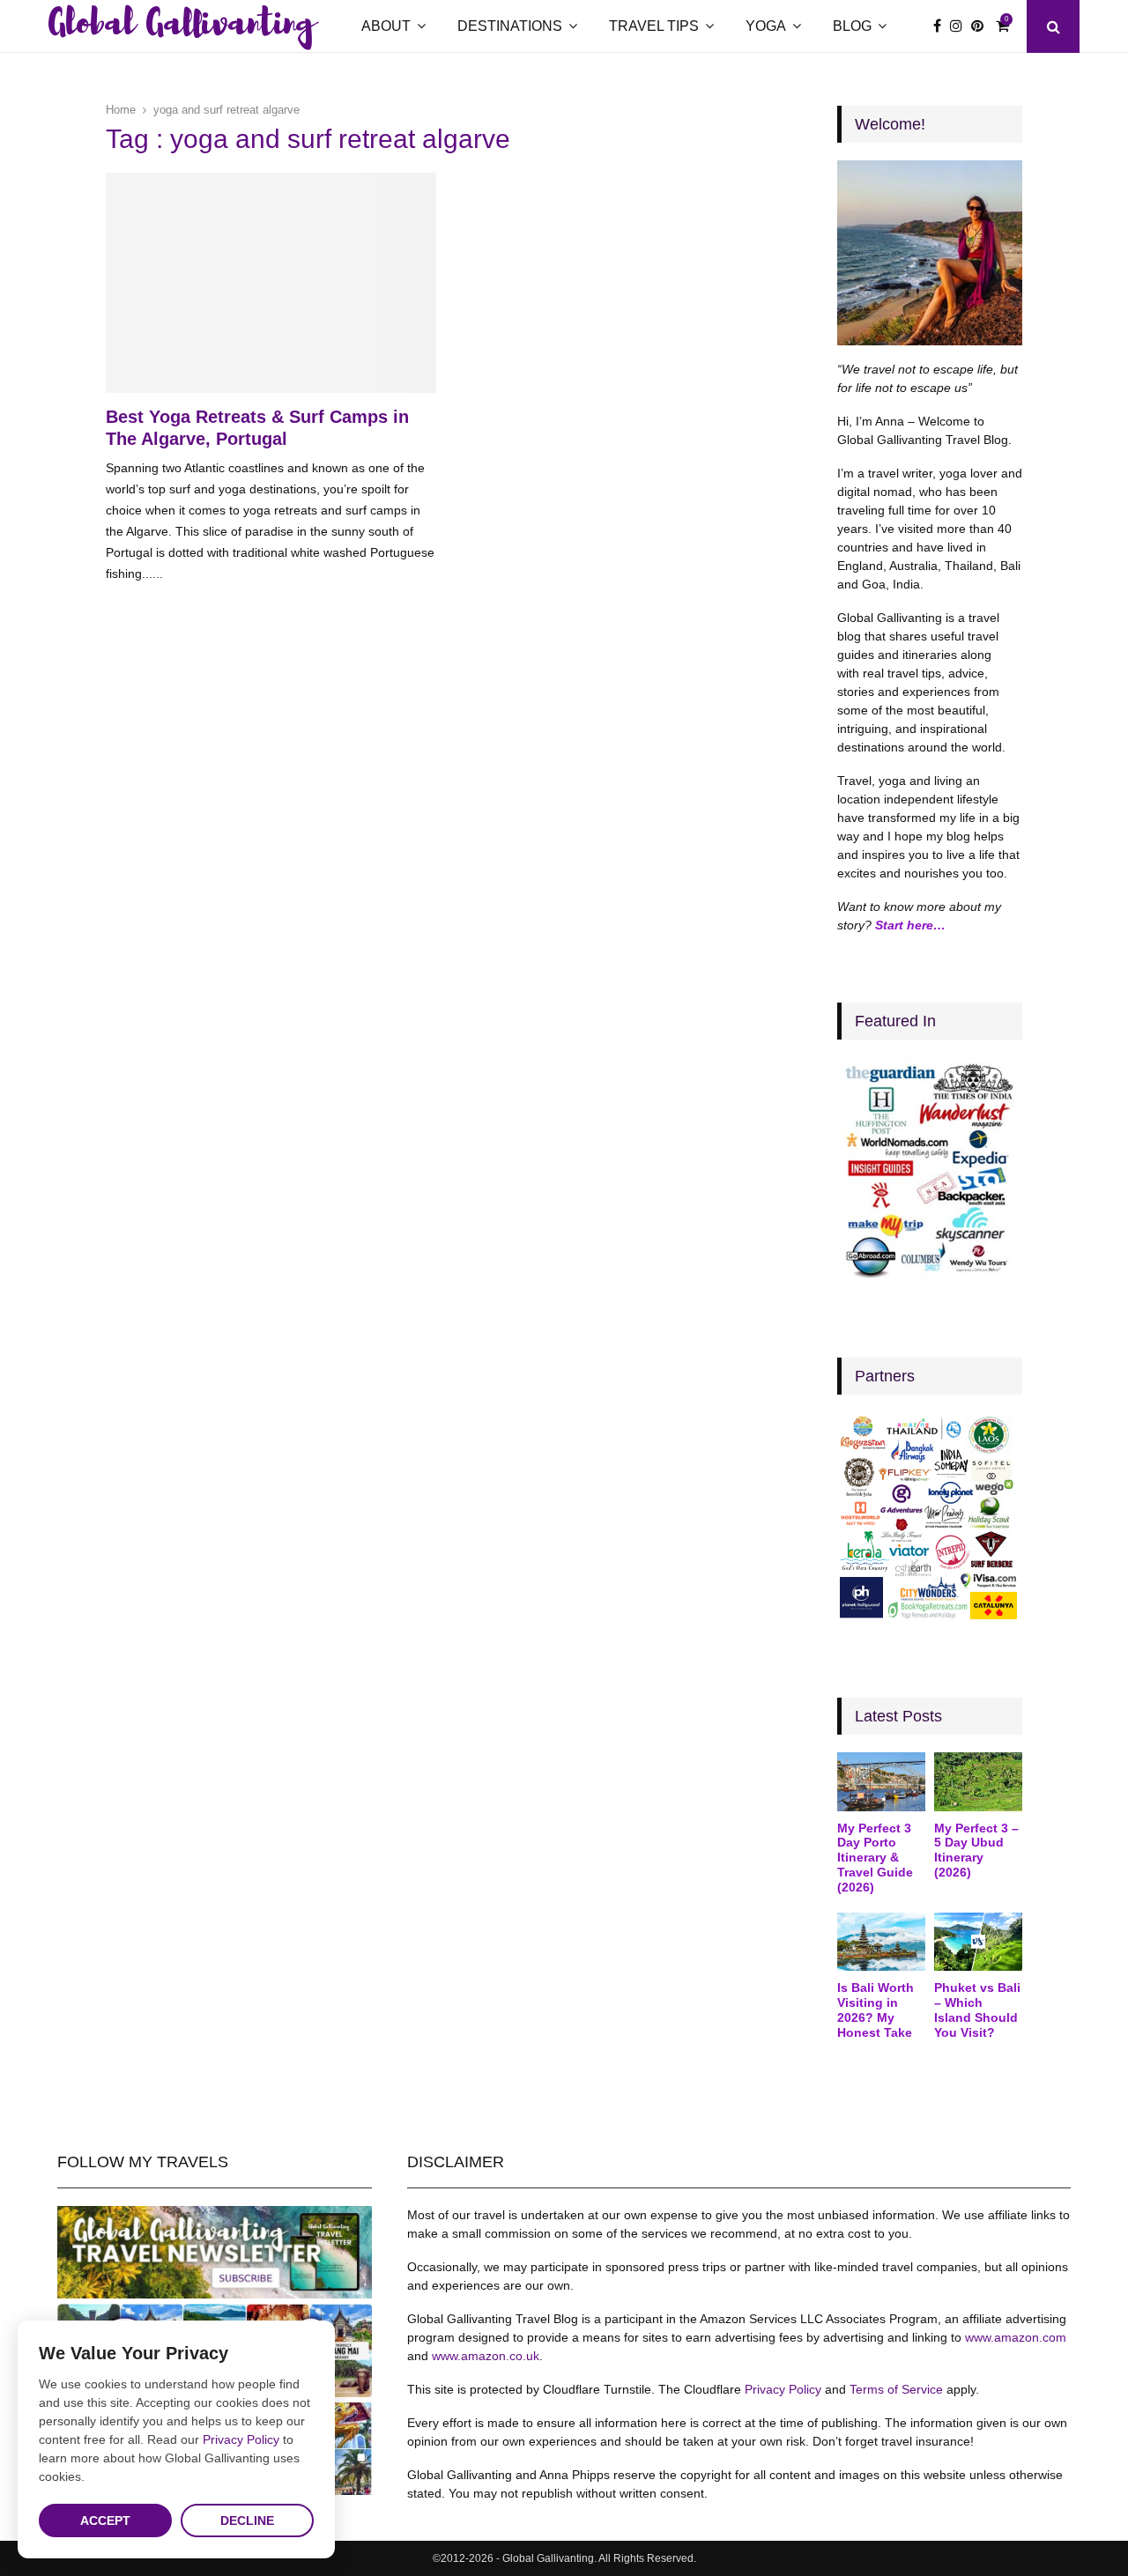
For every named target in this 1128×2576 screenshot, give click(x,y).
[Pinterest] (982, 26)
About (386, 26)
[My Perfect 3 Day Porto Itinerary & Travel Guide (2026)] (881, 1782)
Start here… (910, 925)
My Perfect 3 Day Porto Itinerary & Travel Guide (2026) (875, 1858)
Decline (247, 2520)
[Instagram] (961, 26)
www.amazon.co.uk (486, 2356)
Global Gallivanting (182, 26)
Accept (105, 2520)
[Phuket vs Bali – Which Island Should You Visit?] (978, 1942)
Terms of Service (896, 2389)
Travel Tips (654, 26)
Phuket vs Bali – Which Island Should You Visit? (977, 2010)
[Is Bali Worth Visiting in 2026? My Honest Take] (881, 1942)
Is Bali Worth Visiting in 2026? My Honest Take (876, 2010)
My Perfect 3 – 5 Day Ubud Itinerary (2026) (976, 1850)
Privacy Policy (783, 2389)
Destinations (510, 26)
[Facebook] (942, 26)
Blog (852, 26)
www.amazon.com (1016, 2337)
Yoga (766, 26)
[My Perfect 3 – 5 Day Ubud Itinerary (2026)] (978, 1782)
